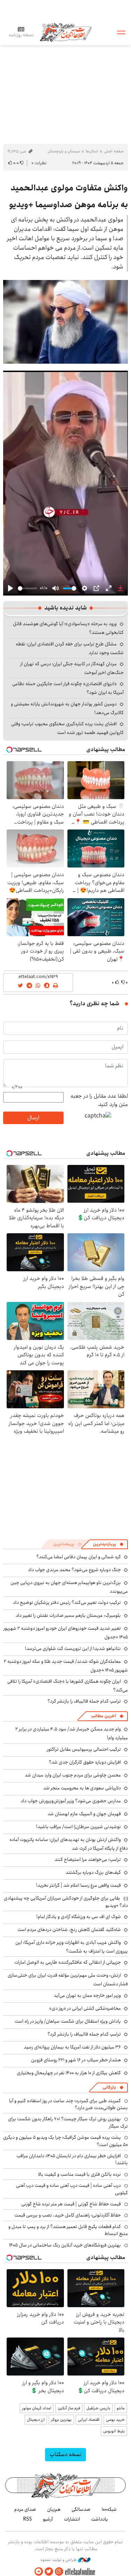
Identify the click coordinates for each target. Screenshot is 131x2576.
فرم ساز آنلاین (69, 2408)
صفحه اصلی (114, 151)
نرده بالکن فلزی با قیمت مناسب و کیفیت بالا (79, 2174)
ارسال (33, 1118)
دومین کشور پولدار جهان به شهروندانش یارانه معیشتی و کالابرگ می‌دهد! (67, 708)
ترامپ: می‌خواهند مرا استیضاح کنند (88, 1859)
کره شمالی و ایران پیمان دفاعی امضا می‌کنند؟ (79, 1557)
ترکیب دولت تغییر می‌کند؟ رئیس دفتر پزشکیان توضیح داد (67, 1603)
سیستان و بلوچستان (64, 151)
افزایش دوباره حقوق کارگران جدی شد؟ (85, 1762)
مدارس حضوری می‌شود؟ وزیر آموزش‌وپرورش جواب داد (71, 1801)
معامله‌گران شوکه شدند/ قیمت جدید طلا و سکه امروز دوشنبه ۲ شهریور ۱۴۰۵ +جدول (66, 1666)
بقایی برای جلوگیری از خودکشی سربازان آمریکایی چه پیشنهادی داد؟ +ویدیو (66, 1902)
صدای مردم (25, 2509)
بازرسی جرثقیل (98, 2408)
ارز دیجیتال (36, 2420)
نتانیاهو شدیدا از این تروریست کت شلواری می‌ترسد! (73, 1649)
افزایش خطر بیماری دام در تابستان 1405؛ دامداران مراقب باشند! (72, 2159)
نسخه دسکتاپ (65, 2454)
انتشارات (72, 2519)
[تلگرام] (39, 2572)
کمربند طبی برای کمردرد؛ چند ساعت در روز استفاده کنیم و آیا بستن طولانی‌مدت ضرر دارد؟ (68, 2104)
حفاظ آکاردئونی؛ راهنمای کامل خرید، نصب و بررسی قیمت (68, 2215)
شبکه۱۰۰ (109, 2509)
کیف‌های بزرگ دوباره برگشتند (93, 1872)
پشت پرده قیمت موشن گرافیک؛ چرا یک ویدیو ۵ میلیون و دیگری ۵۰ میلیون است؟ (65, 2141)
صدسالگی (81, 2509)
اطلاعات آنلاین (66, 32)
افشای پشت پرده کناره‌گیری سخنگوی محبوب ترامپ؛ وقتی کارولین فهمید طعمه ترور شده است (67, 728)
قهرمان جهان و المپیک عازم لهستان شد (84, 1814)
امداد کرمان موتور (37, 2408)
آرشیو (48, 2519)
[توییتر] (49, 2572)
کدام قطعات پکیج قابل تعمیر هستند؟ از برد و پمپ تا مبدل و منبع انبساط (68, 2230)
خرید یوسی (115, 2420)
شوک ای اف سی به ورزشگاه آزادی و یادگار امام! (79, 1917)
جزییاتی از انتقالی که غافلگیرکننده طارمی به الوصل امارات (68, 1962)
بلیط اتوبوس (114, 2431)
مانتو (121, 2408)
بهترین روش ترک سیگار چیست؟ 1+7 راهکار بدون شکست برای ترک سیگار (68, 2122)
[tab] (108, 1544)
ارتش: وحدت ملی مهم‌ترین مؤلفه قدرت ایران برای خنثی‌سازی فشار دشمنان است (68, 1980)
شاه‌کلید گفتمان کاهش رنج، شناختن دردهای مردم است (69, 1930)
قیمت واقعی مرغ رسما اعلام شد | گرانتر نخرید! (78, 1885)
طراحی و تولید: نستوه (59, 2560)
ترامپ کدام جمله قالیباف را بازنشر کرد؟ (84, 1701)
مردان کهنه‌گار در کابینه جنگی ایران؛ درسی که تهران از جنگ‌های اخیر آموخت (72, 668)
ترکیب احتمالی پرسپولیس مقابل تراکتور (84, 1749)
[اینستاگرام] (59, 2572)
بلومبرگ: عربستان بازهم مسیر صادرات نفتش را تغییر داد (68, 1615)
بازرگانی (109, 2087)
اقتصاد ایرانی (89, 2420)
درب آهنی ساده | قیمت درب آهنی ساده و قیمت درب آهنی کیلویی (72, 2189)
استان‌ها (92, 151)
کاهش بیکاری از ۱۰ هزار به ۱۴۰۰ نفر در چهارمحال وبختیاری (69, 2073)
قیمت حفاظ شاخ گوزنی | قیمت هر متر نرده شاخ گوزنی (71, 2204)
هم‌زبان (54, 2509)
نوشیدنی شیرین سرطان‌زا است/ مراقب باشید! (78, 1827)
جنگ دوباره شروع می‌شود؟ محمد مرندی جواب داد (74, 1570)
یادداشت (100, 2519)
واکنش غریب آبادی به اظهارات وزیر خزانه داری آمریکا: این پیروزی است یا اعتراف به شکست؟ (72, 1947)
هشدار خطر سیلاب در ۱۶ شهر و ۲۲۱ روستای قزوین (76, 2060)
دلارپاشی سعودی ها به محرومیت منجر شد (82, 1788)
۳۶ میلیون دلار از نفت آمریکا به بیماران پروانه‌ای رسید (72, 2047)
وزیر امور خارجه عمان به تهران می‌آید (87, 1995)
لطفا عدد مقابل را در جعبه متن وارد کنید (99, 1100)
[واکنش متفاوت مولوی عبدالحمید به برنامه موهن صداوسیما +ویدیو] (65, 322)
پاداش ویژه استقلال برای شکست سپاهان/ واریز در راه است (68, 2021)
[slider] (27, 588)
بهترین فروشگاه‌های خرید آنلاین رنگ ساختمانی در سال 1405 (65, 2245)
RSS (27, 2519)
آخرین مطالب (104, 1716)
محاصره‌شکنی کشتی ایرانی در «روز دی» (85, 2008)
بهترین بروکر (61, 2420)
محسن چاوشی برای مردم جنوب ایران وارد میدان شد (73, 1775)
